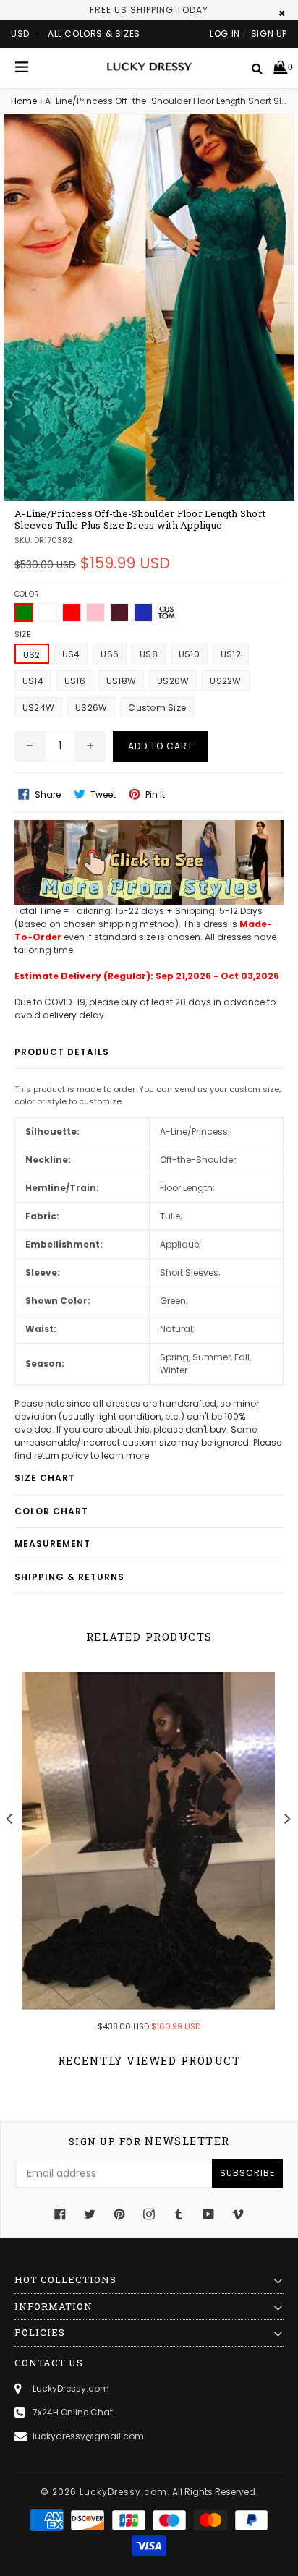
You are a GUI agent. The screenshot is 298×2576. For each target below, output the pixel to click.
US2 (32, 655)
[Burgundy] (119, 613)
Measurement (52, 1544)
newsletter (149, 2141)
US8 (149, 654)
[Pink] (95, 613)
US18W (121, 681)
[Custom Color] (167, 613)
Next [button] (288, 1818)
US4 (71, 654)
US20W (173, 681)
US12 (231, 654)
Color (27, 594)
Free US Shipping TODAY (149, 10)
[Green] (24, 613)
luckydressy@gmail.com (88, 2436)
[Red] (72, 613)
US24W (38, 708)
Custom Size (157, 708)
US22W (225, 681)
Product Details (62, 1052)
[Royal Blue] (143, 613)
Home (24, 101)
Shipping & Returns (69, 1577)
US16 (75, 681)
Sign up (269, 34)
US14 (33, 681)
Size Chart (45, 1478)
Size (22, 635)
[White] (48, 613)
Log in (225, 34)
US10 (189, 654)
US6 (110, 654)
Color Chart (51, 1511)
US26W (91, 708)
